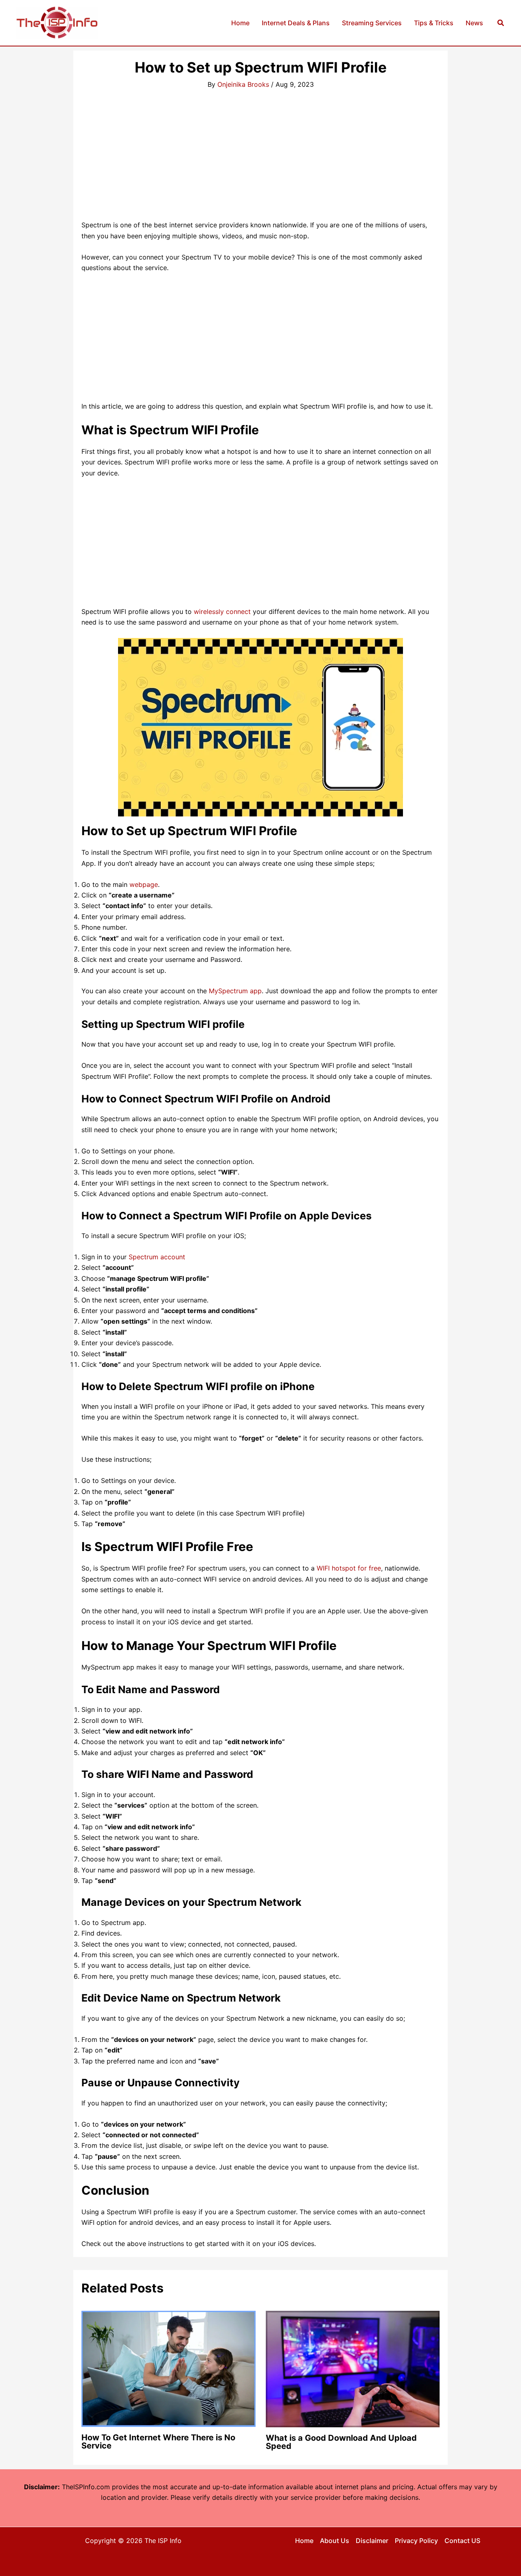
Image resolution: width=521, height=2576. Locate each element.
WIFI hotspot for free (349, 1568)
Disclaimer (372, 2541)
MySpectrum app (235, 991)
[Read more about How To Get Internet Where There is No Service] (169, 2368)
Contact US (462, 2541)
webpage (144, 884)
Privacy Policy (416, 2541)
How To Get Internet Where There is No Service (158, 2442)
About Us (335, 2541)
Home (304, 2541)
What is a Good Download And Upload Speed (341, 2442)
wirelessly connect (222, 612)
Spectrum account (157, 1257)
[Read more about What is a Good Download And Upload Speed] (353, 2368)
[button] (501, 23)
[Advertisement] (260, 159)
